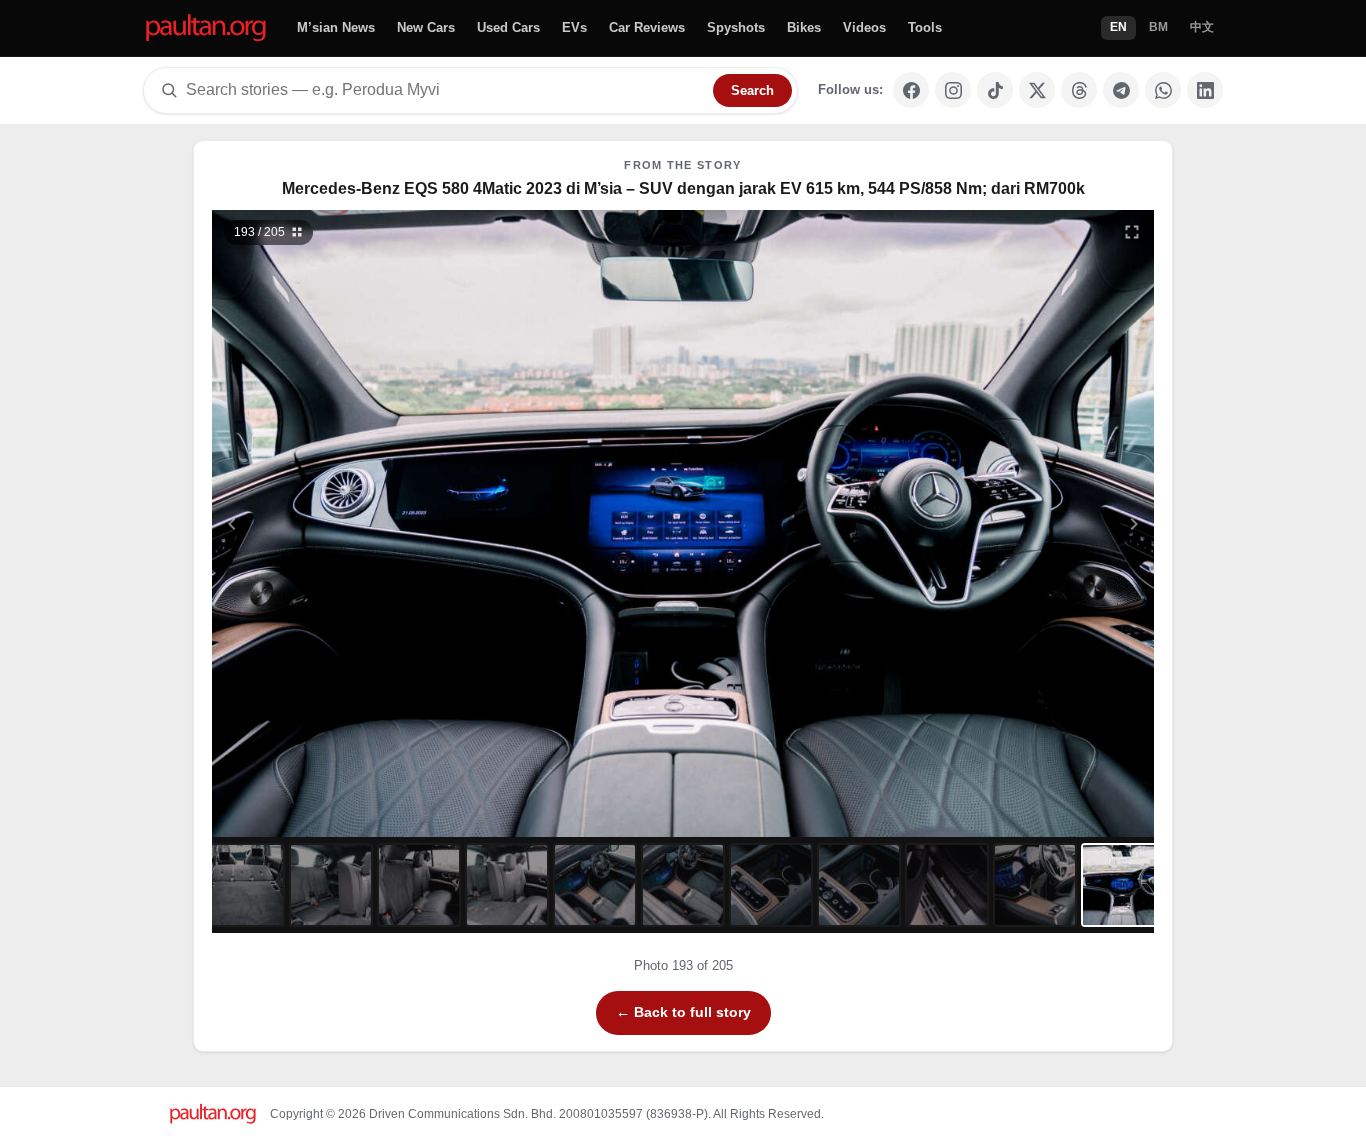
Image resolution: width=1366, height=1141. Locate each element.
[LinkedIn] (1205, 90)
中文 (1202, 27)
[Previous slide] (330, 523)
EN (1118, 27)
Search (752, 90)
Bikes (804, 27)
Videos (864, 27)
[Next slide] (1037, 523)
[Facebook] (911, 90)
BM (1158, 27)
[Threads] (1079, 90)
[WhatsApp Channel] (1163, 90)
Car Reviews (647, 27)
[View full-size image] (1132, 232)
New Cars (426, 27)
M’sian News (336, 27)
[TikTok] (995, 90)
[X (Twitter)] (1037, 90)
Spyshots (736, 27)
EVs (574, 27)
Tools (925, 27)
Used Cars (508, 27)
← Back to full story (683, 1012)
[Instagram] (953, 90)
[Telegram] (1121, 90)
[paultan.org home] (206, 28)
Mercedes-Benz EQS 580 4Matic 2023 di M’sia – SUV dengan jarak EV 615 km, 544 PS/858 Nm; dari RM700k (683, 188)
